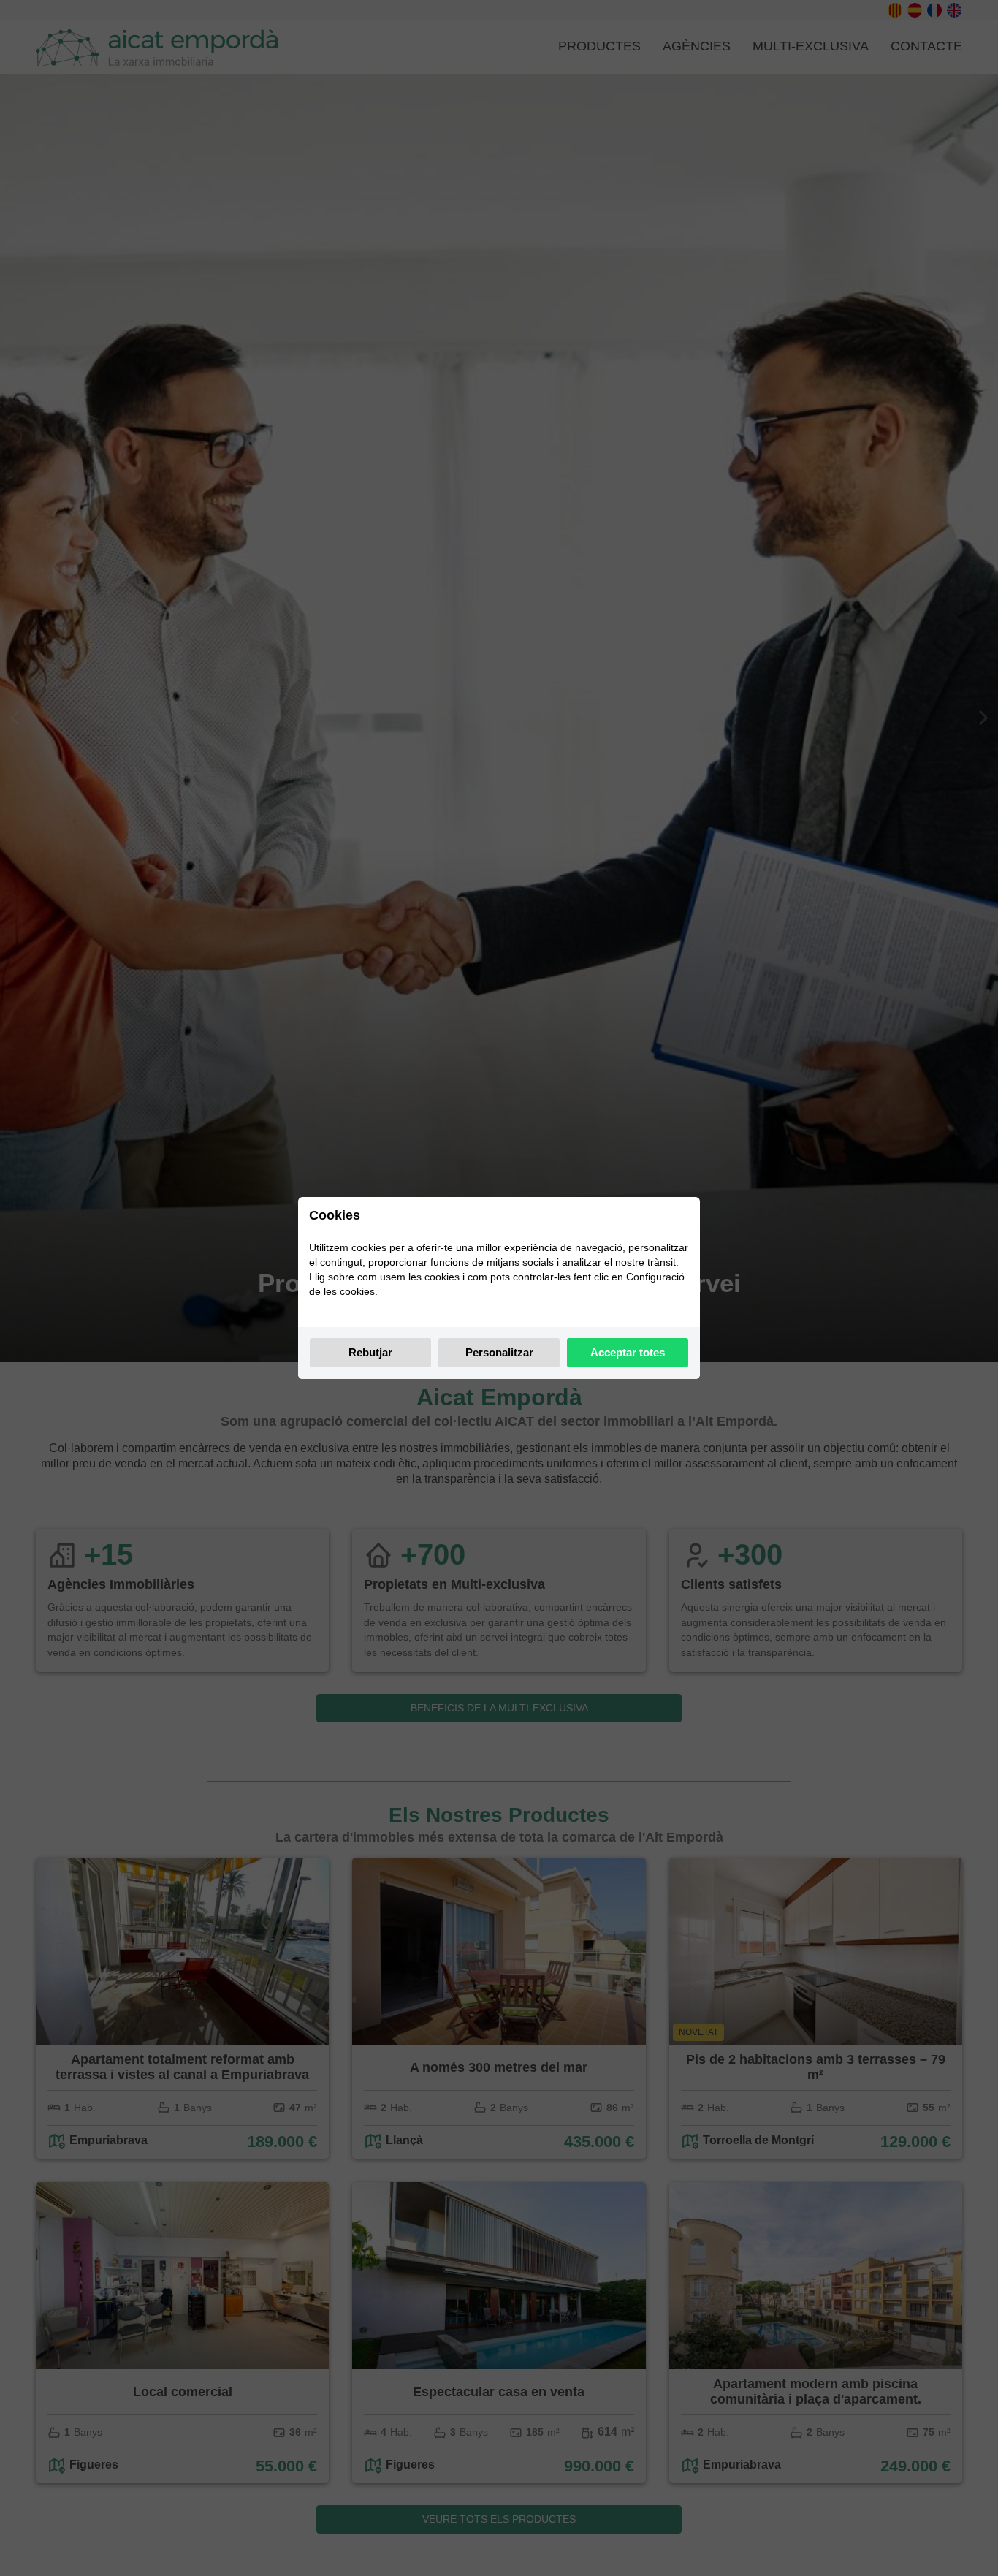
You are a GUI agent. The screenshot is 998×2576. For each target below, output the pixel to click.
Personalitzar (499, 1352)
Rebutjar (370, 1352)
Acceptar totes (628, 1352)
